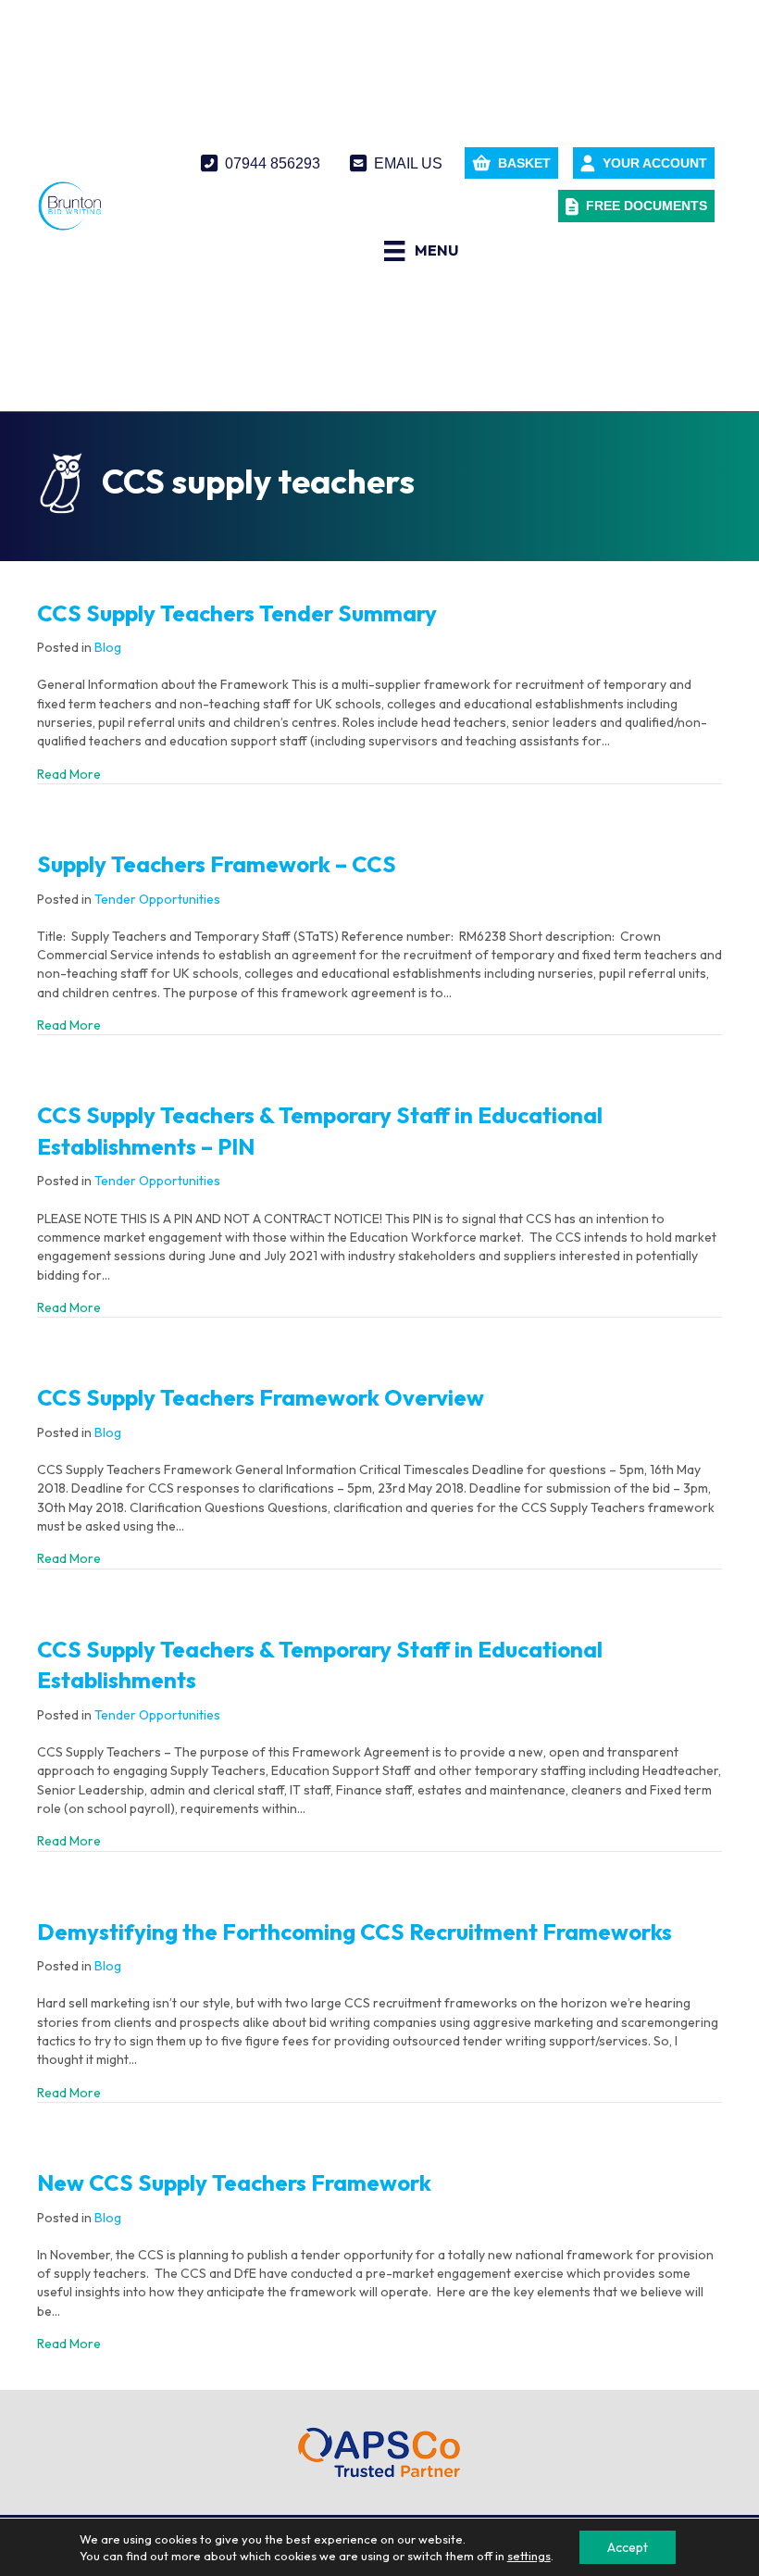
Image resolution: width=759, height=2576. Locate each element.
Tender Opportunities (157, 899)
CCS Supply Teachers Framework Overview (261, 1397)
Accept (628, 2547)
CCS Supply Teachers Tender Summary (237, 613)
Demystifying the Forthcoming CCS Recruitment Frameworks (355, 1932)
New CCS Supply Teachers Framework (234, 2182)
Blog (108, 647)
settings (529, 2556)
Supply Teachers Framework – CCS (217, 864)
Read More (69, 774)
